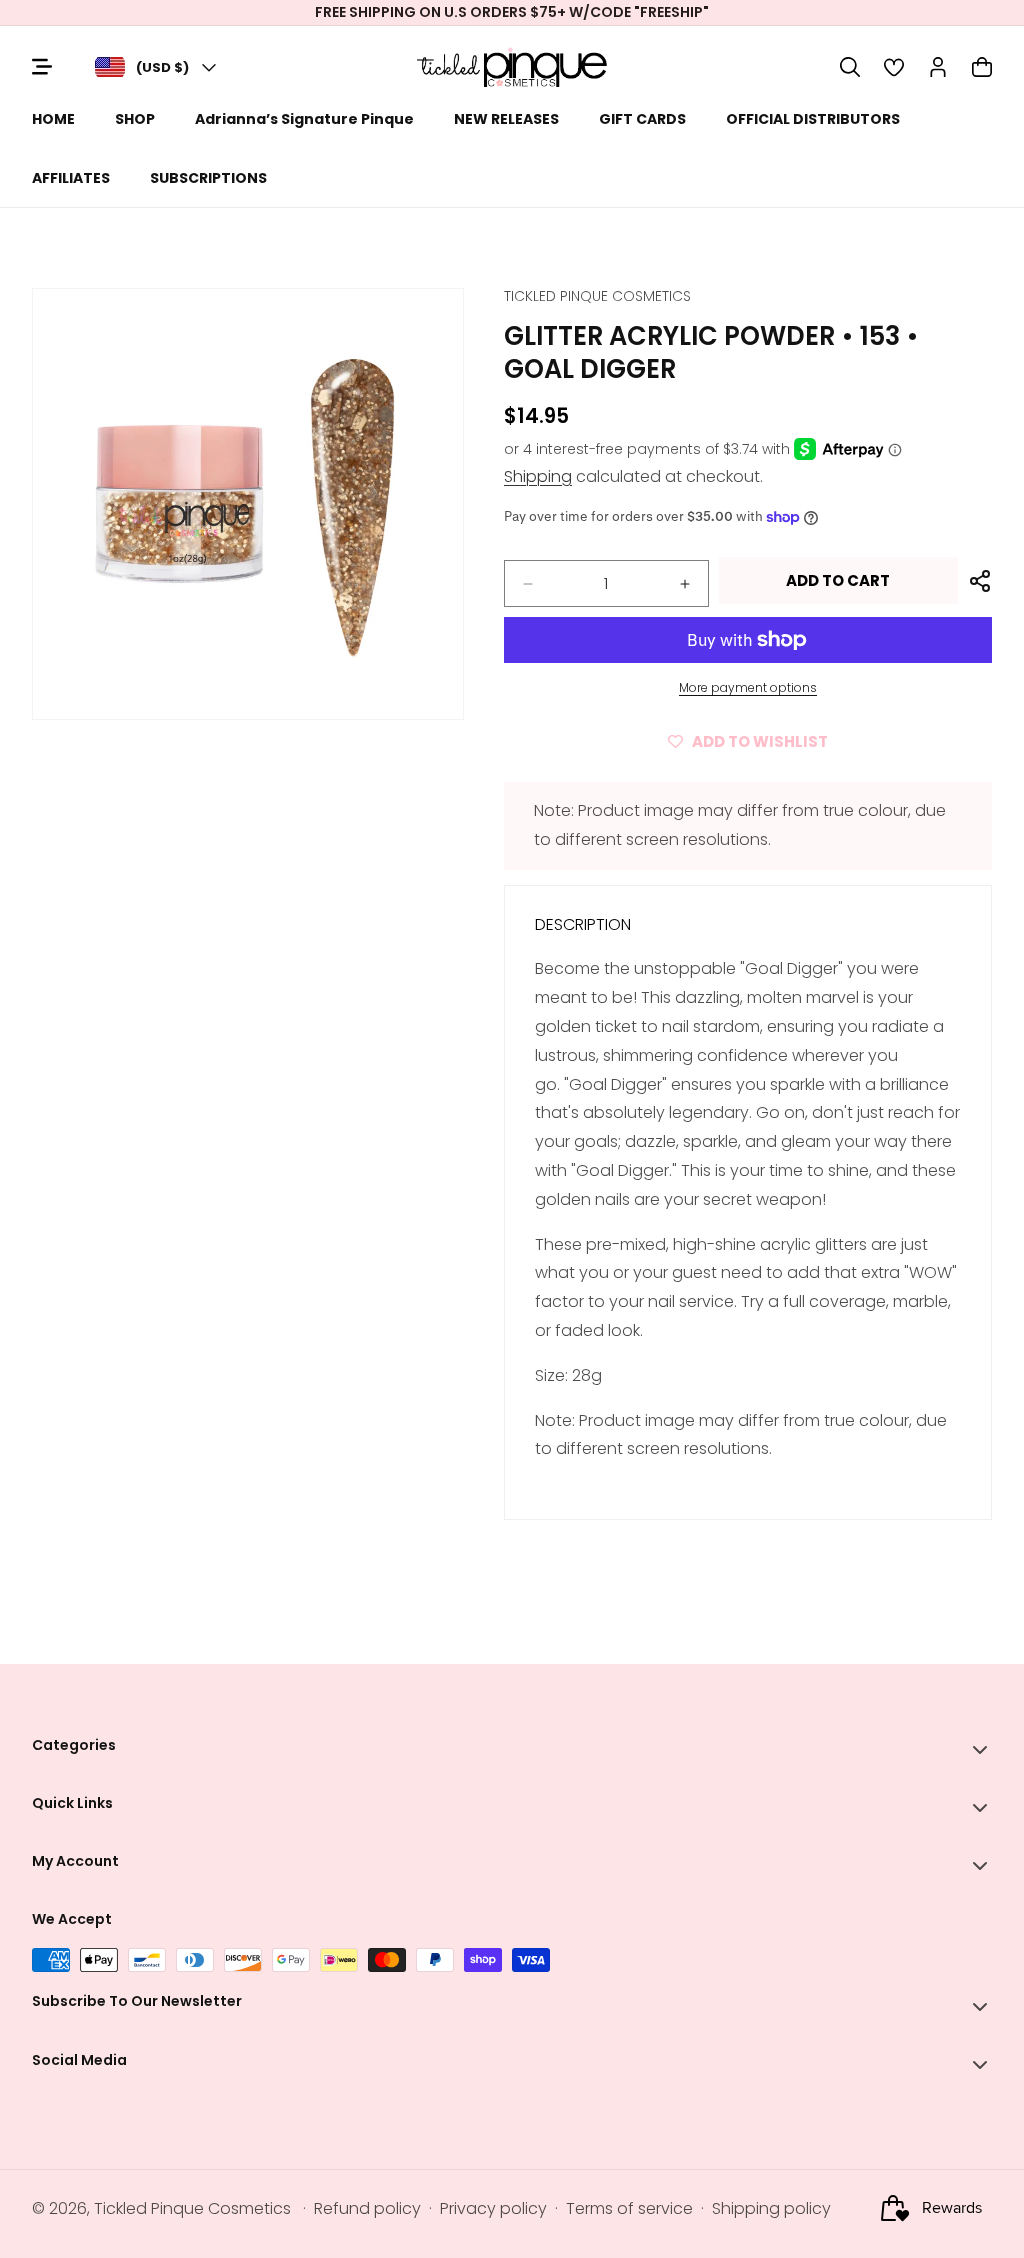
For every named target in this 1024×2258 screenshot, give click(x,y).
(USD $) (162, 67)
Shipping (538, 476)
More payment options (748, 687)
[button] (850, 67)
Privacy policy (493, 2208)
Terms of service (629, 2208)
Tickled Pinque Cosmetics (192, 2208)
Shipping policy (771, 2208)
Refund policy (367, 2208)
